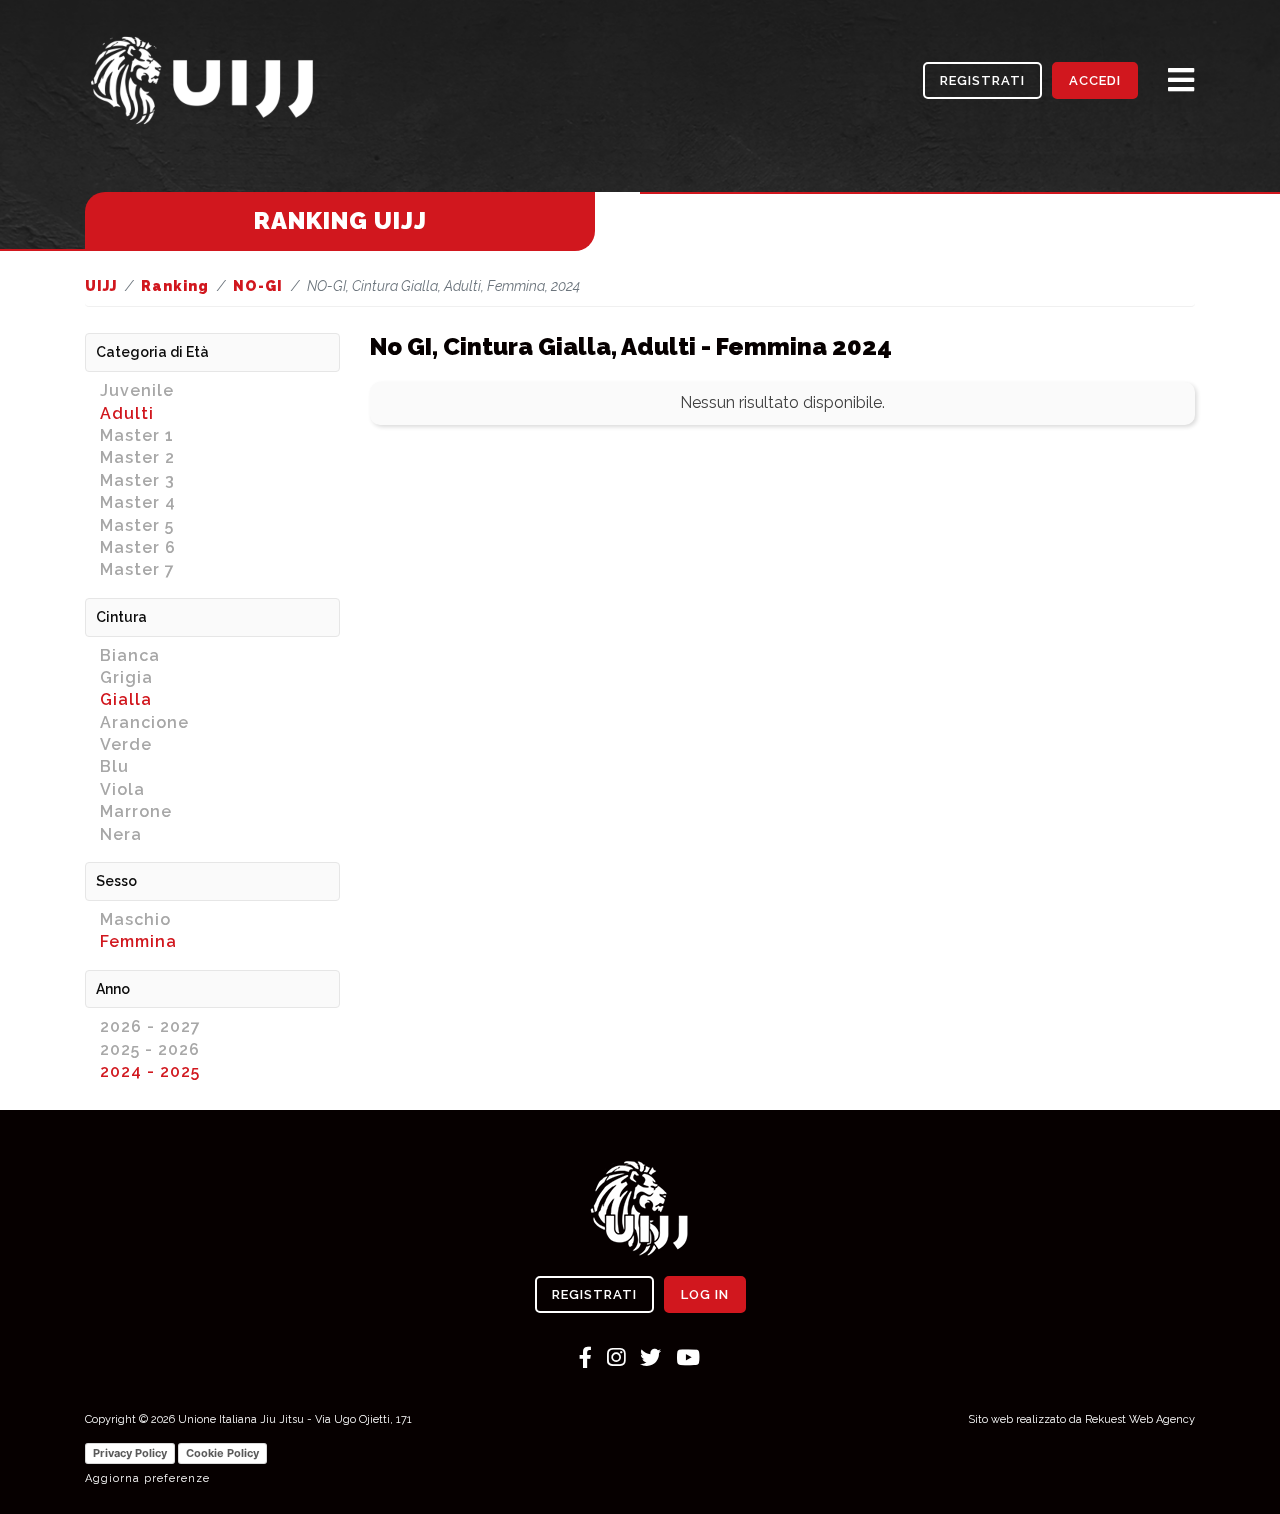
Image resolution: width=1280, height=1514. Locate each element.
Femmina (138, 941)
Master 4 (138, 502)
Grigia (126, 677)
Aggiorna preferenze (147, 1478)
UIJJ (101, 286)
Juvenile (137, 390)
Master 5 (137, 525)
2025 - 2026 (150, 1049)
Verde (126, 744)
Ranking (175, 286)
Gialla (126, 699)
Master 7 (137, 569)
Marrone (136, 811)
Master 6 (138, 547)
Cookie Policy (222, 1453)
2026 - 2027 (150, 1026)
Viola (122, 789)
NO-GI (258, 286)
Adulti (127, 413)
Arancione (144, 722)
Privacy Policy (130, 1453)
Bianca (130, 655)
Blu (114, 766)
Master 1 (137, 435)
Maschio (135, 919)
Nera (121, 834)
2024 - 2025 (150, 1071)
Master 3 (137, 480)
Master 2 (137, 457)
